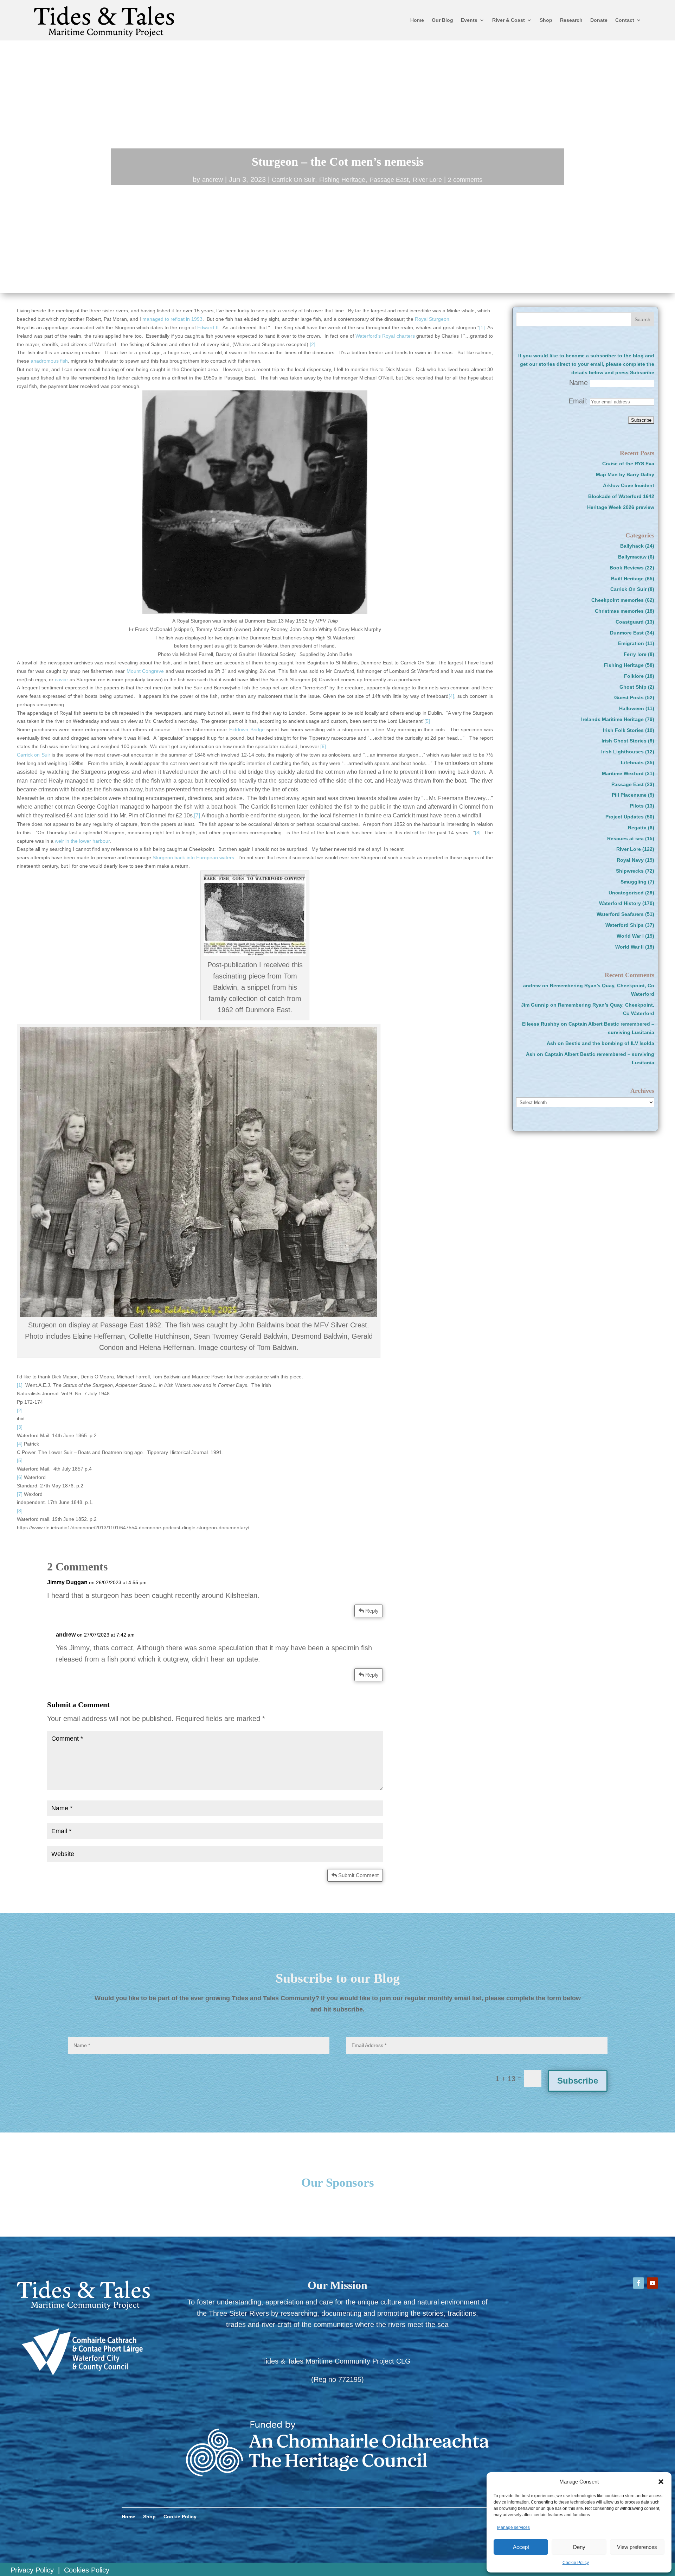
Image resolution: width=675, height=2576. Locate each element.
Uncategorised (626, 893)
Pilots (637, 806)
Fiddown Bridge (247, 729)
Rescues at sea (625, 839)
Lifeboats (632, 763)
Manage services (513, 2527)
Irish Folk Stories (623, 730)
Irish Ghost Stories (624, 741)
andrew (213, 180)
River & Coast (509, 20)
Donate (599, 20)
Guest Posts (629, 697)
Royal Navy (630, 860)
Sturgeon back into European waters (193, 857)
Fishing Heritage (342, 180)
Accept (521, 2547)
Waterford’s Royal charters (385, 336)
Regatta (637, 828)
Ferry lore (635, 654)
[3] (20, 1427)
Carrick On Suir (293, 180)
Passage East (389, 180)
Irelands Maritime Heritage (612, 719)
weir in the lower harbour (82, 841)
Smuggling (634, 882)
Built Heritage (627, 579)
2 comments (465, 180)
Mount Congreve (146, 671)
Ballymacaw (632, 557)
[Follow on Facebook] (638, 2283)
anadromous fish (49, 361)
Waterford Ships (625, 925)
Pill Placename (629, 795)
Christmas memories (619, 611)
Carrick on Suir (34, 755)
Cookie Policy (576, 2563)
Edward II (207, 327)
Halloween (632, 708)
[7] (198, 815)
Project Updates (625, 817)
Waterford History (620, 903)
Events (469, 20)
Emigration (631, 643)
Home (417, 20)
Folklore (634, 676)
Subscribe (578, 2081)
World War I (630, 936)
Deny (579, 2547)
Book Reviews (627, 568)
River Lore (427, 180)
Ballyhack (632, 546)
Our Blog (442, 20)
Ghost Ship (633, 687)
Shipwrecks (630, 871)
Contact (625, 20)
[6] (323, 746)
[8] (478, 833)
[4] (451, 696)
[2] (313, 344)
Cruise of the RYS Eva (628, 464)
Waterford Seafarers (620, 914)
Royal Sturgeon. (433, 319)
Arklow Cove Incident (629, 485)
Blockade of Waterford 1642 (621, 496)
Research (571, 20)
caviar (62, 680)
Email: (579, 401)
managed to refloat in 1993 (172, 319)
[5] (427, 721)
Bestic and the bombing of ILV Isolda (610, 1043)
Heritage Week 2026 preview (621, 507)
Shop (546, 20)
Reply (372, 1611)
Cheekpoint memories (618, 600)
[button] (661, 2482)
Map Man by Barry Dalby (625, 474)
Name (578, 383)
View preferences (637, 2547)
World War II (629, 947)
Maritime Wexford (623, 773)
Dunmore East (627, 633)
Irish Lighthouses (622, 752)
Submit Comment (358, 1875)
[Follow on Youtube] (652, 2283)
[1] (482, 327)
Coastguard (630, 622)
